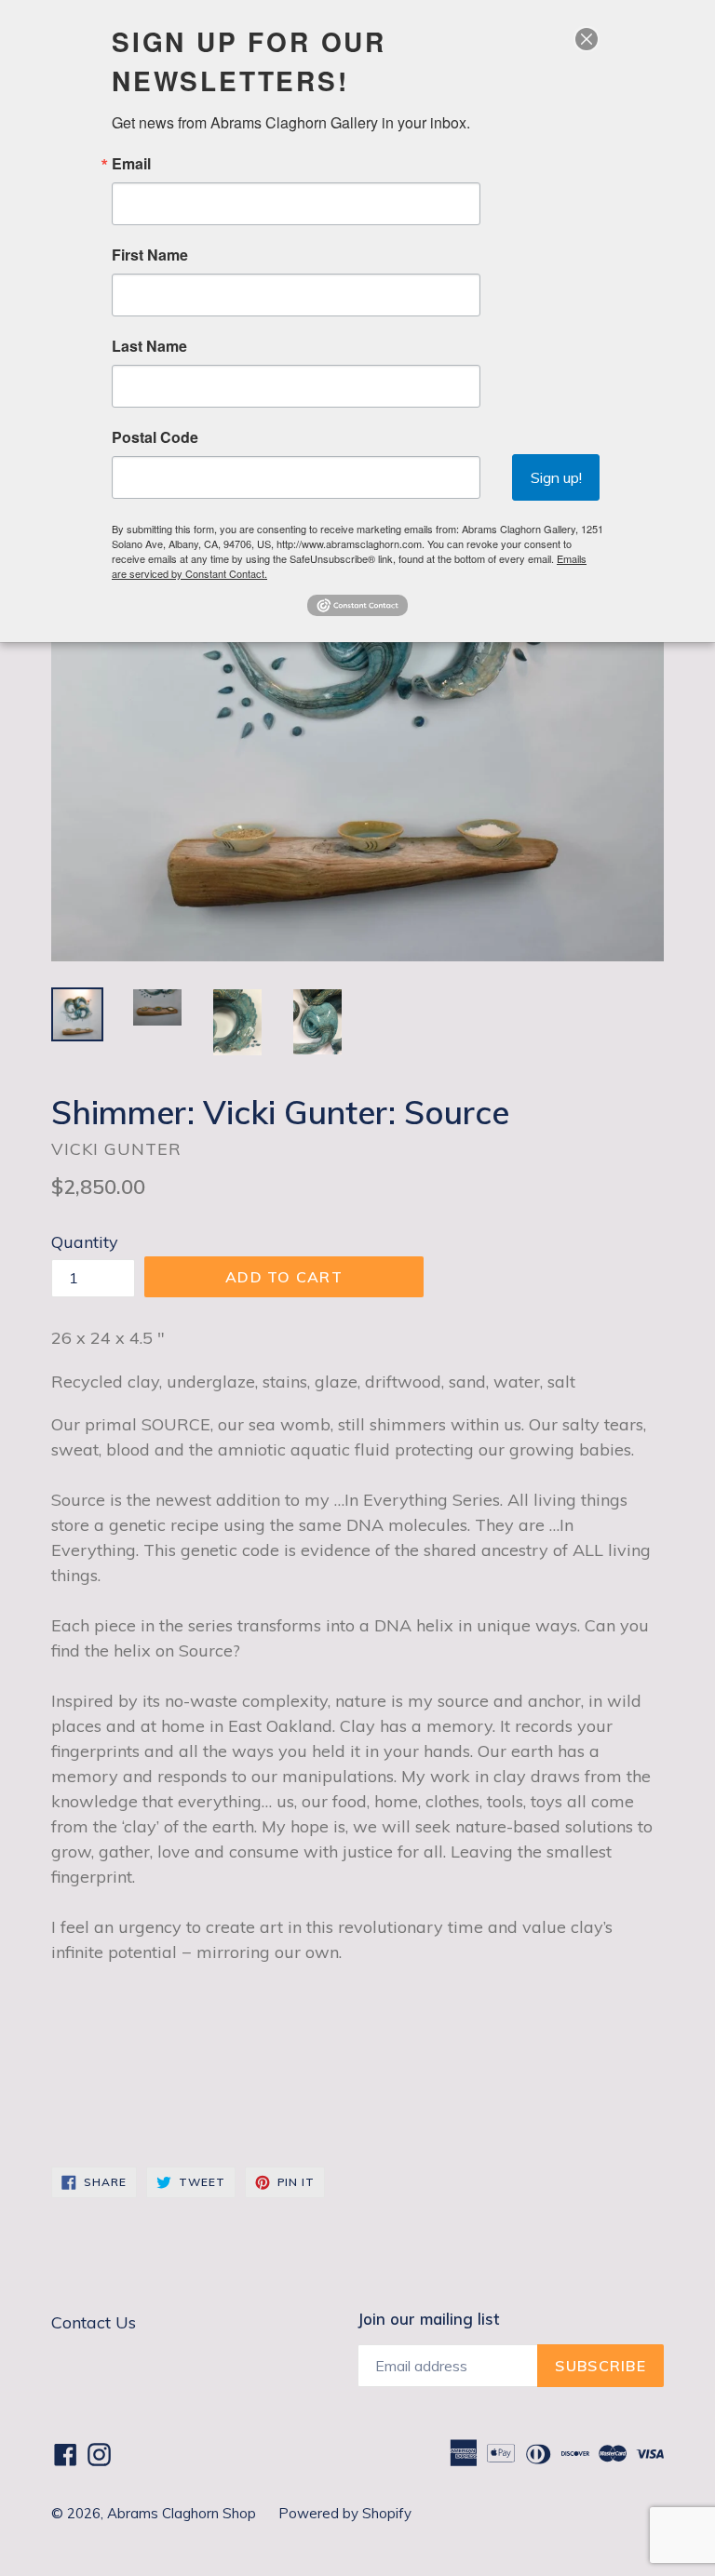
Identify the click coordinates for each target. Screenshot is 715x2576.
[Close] (587, 39)
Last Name (149, 346)
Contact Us (94, 2322)
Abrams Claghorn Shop (183, 2513)
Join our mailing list (428, 2319)
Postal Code (155, 437)
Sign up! (556, 477)
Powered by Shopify (345, 2513)
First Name (150, 255)
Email (131, 164)
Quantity (85, 1242)
